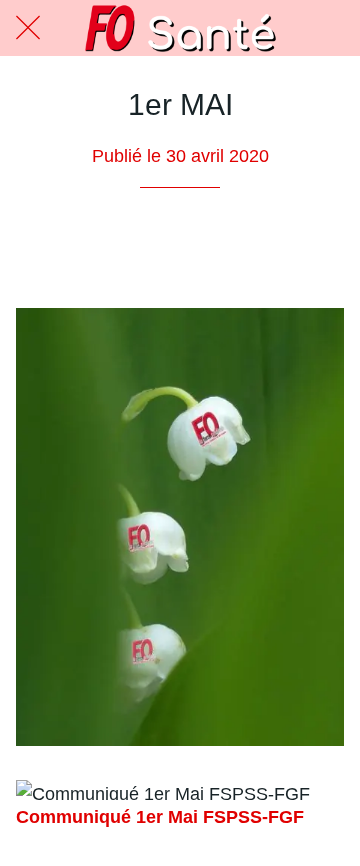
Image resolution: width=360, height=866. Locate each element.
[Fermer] (28, 28)
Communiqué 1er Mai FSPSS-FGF (160, 817)
